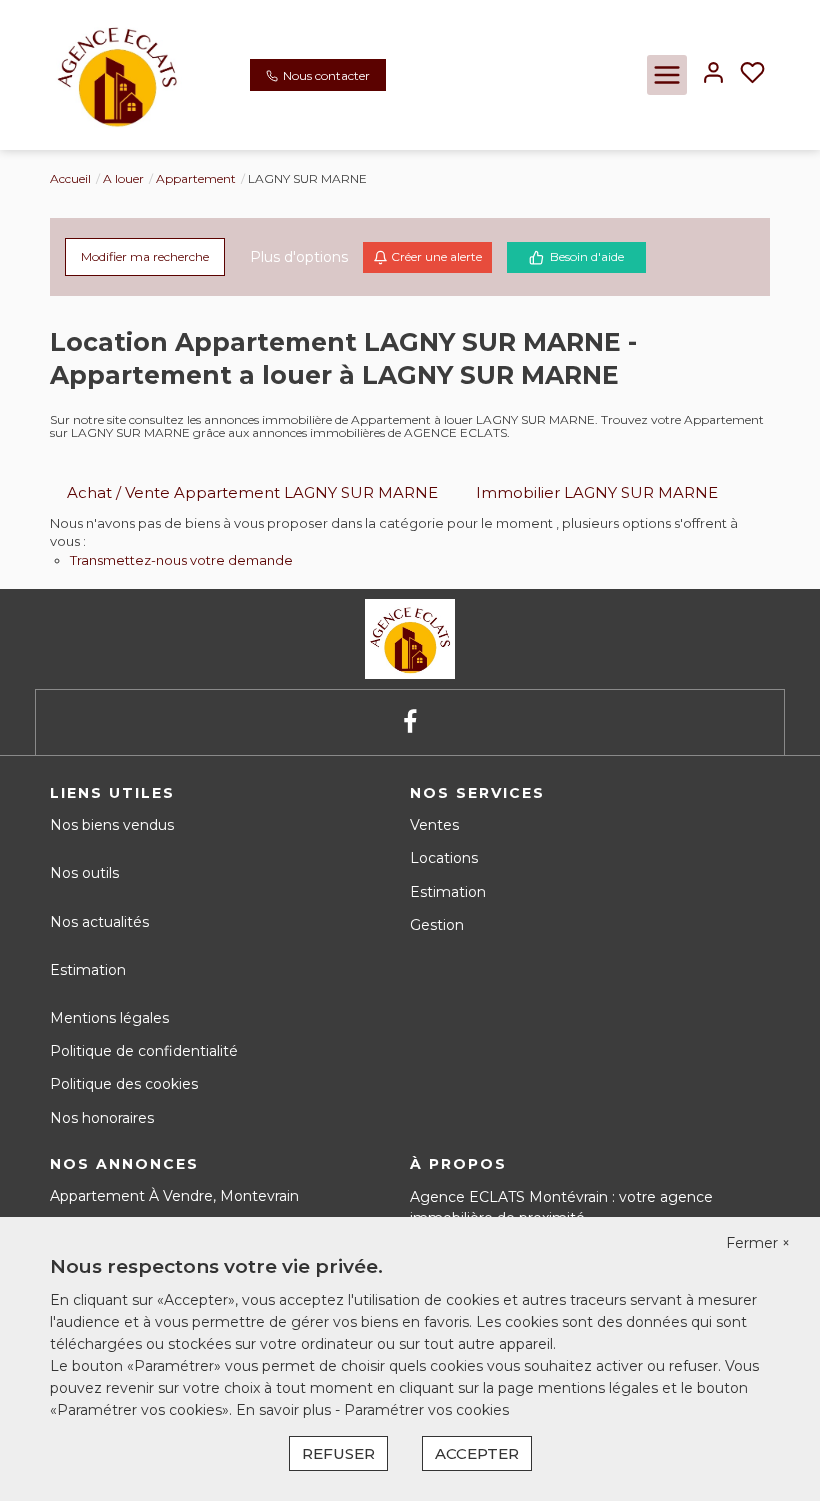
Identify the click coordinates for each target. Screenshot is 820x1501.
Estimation (88, 970)
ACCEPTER (477, 1453)
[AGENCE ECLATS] (117, 74)
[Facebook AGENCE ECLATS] (410, 722)
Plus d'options (299, 257)
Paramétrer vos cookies (426, 1410)
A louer (123, 178)
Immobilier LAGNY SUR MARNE (597, 492)
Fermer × (758, 1243)
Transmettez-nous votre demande (181, 560)
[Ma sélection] (752, 74)
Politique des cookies (124, 1084)
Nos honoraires (102, 1118)
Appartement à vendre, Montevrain (174, 1196)
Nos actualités (99, 922)
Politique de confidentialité (144, 1051)
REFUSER (338, 1453)
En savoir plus (285, 1410)
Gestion (437, 925)
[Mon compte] (713, 74)
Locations (444, 858)
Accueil (70, 178)
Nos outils (84, 873)
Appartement (196, 178)
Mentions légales (109, 1018)
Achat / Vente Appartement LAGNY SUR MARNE (252, 492)
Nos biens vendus (112, 825)
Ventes (434, 825)
